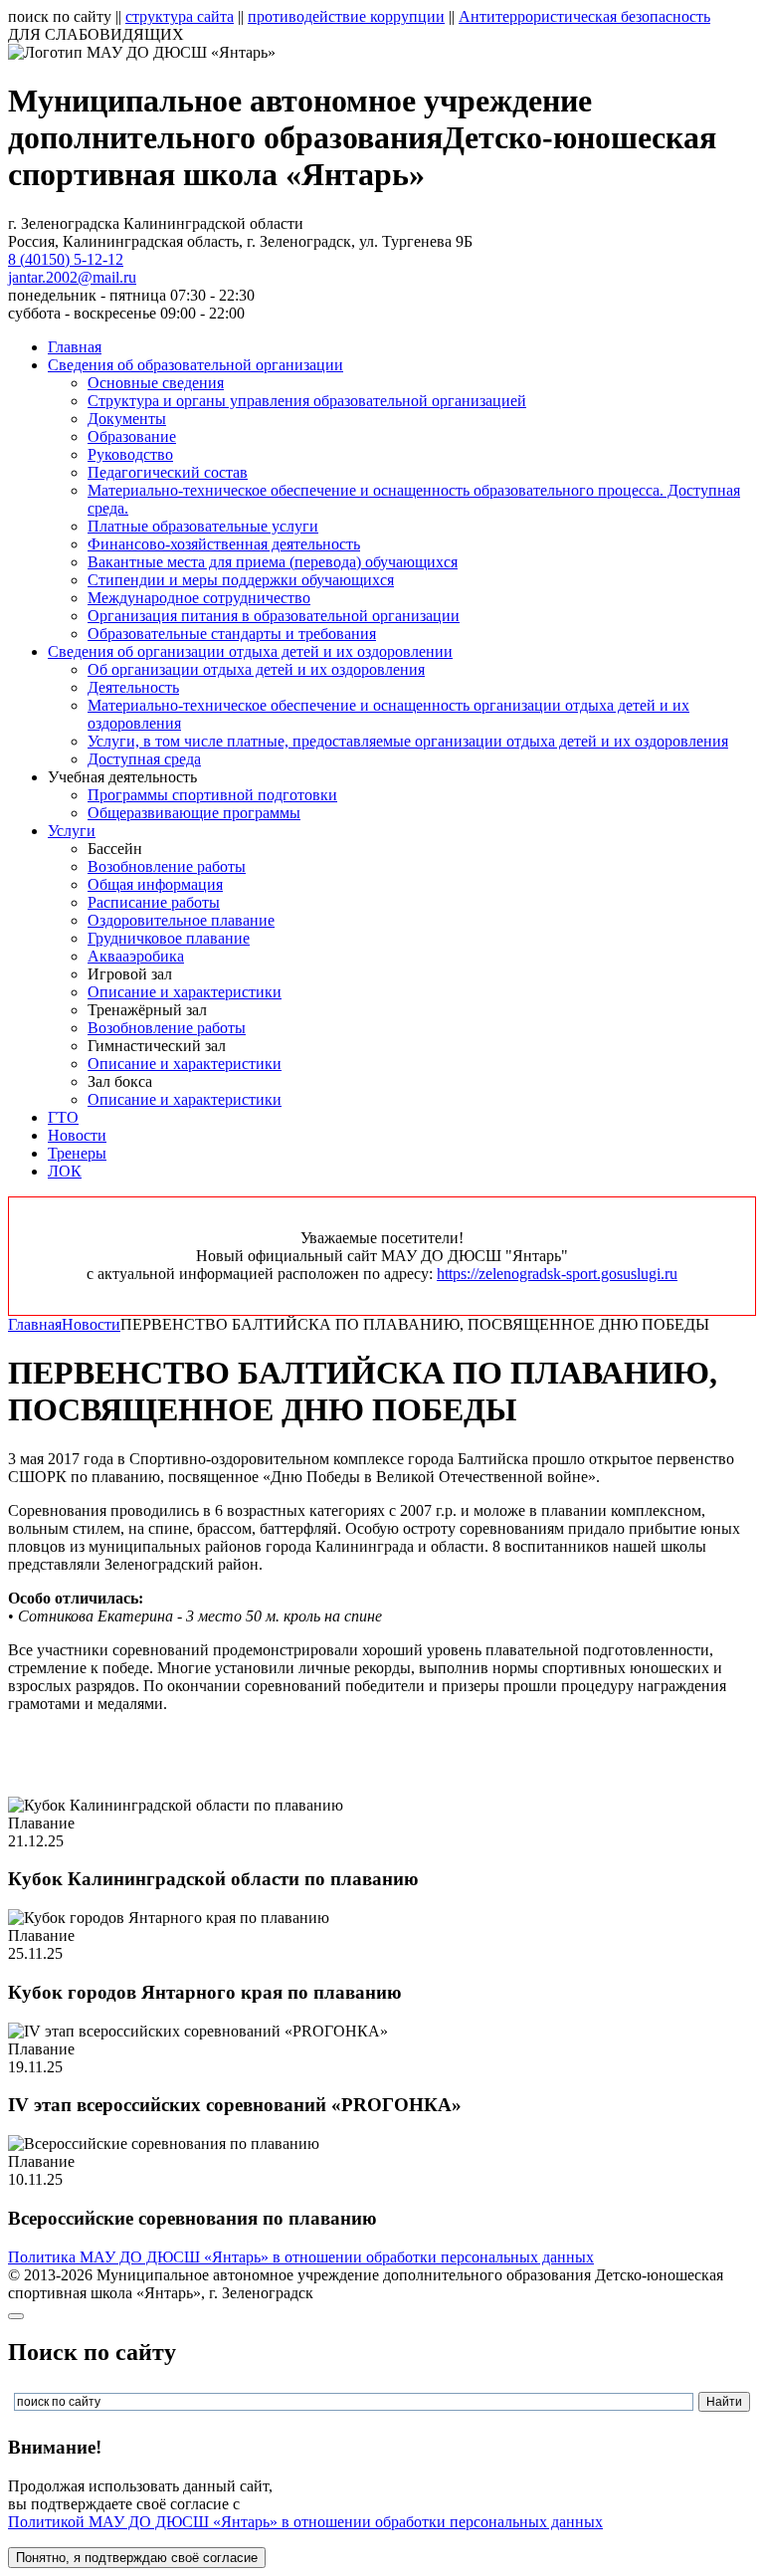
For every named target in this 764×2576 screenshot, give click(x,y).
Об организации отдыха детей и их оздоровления (256, 669)
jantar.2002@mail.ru (72, 277)
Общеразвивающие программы (194, 813)
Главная (75, 347)
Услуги (72, 831)
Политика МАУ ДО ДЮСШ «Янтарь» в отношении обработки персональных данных (301, 2257)
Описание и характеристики (185, 992)
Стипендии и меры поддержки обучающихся (241, 580)
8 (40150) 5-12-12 (66, 259)
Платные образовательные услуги (203, 526)
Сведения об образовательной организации (195, 365)
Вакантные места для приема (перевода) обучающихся (273, 562)
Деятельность (133, 687)
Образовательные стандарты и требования (232, 634)
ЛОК (65, 1171)
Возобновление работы (167, 866)
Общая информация (155, 884)
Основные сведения (156, 383)
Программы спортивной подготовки (212, 795)
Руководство (130, 454)
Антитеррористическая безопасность (584, 16)
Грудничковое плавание (169, 938)
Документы (127, 419)
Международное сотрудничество (199, 598)
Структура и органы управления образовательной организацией (307, 401)
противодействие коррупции (346, 16)
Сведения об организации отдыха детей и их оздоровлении (250, 651)
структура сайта (180, 16)
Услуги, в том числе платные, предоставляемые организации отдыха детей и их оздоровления (408, 741)
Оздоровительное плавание (181, 920)
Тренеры (77, 1153)
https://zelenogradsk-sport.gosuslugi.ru (557, 1274)
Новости (77, 1135)
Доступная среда (144, 759)
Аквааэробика (136, 956)
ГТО (63, 1117)
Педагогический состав (168, 472)
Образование (132, 436)
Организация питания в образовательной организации (274, 616)
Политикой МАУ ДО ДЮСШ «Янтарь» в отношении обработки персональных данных (305, 2522)
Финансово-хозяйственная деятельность (224, 544)
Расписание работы (154, 902)
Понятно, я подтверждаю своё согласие (137, 2558)
